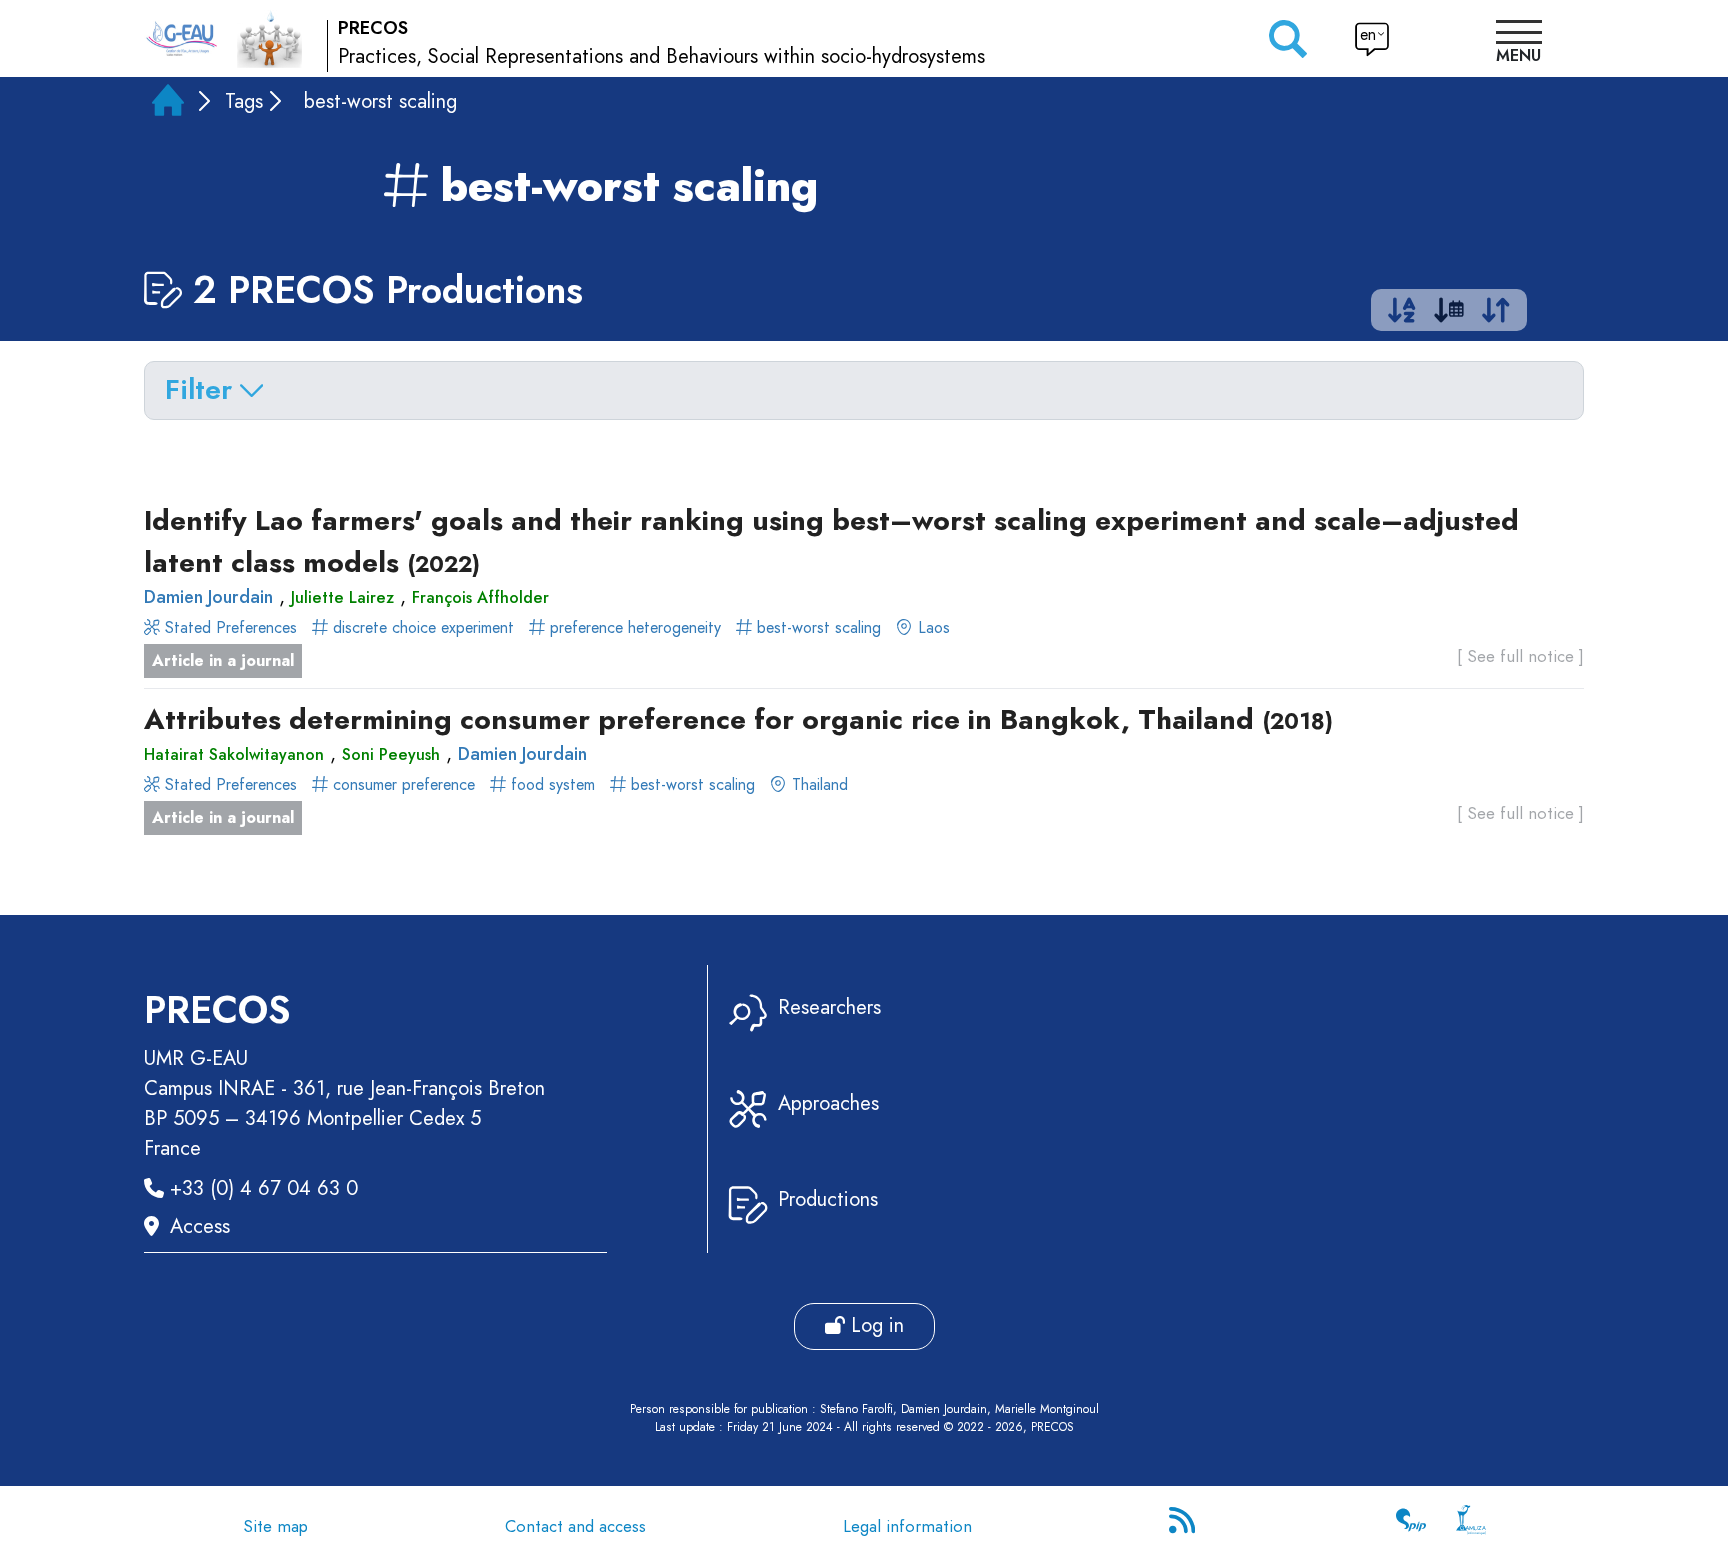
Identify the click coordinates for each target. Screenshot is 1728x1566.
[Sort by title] (1402, 314)
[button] (1519, 44)
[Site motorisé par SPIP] (1411, 1526)
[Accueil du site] (269, 38)
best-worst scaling (816, 627)
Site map (275, 1526)
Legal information (907, 1526)
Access (200, 1226)
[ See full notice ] (1520, 656)
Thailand (817, 784)
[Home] (168, 104)
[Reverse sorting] (1496, 314)
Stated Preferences (231, 627)
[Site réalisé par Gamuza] (1471, 1526)
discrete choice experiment (423, 627)
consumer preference (404, 784)
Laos (931, 627)
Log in (874, 1325)
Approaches (828, 1103)
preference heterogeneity (635, 627)
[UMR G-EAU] (181, 39)
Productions (828, 1199)
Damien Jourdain (208, 597)
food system (553, 784)
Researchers (829, 1007)
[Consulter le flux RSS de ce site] (1184, 1526)
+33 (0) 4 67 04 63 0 (264, 1188)
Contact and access (575, 1526)
